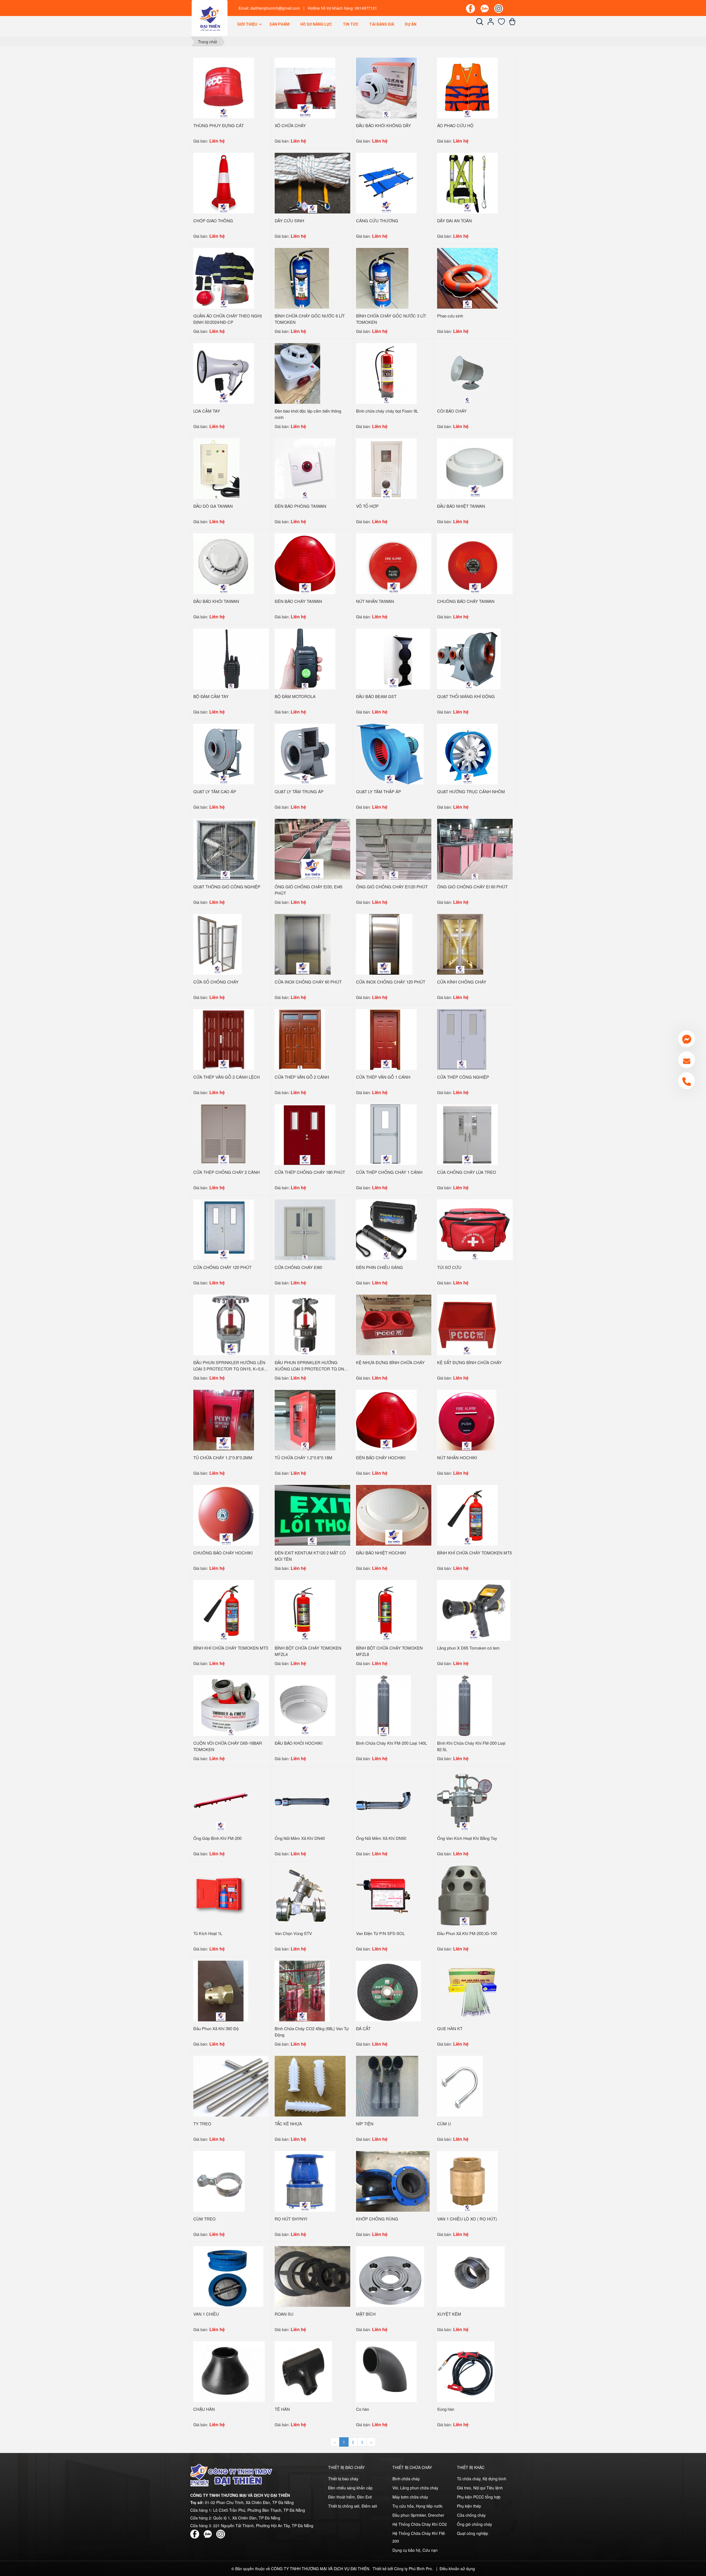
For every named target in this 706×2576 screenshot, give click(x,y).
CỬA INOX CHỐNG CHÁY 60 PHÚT (308, 982)
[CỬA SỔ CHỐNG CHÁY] (217, 944)
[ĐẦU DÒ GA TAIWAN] (216, 468)
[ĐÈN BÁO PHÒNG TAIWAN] (305, 468)
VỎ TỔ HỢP (367, 506)
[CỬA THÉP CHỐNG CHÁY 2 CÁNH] (224, 1134)
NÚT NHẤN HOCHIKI (457, 1457)
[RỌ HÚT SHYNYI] (305, 2181)
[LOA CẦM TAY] (224, 373)
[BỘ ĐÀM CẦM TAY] (231, 658)
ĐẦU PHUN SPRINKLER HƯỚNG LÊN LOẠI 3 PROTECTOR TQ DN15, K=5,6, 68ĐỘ (229, 1369)
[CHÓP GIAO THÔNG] (224, 183)
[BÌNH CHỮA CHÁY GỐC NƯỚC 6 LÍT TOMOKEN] (302, 278)
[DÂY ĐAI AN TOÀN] (467, 183)
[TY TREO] (231, 2086)
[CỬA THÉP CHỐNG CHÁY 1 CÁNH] (386, 1134)
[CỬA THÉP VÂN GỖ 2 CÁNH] (300, 1039)
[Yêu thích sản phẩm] (502, 23)
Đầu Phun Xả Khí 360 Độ (216, 2028)
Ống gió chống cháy (474, 2524)
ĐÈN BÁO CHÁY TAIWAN (298, 601)
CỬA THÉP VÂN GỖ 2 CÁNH (302, 1077)
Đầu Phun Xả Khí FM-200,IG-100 (467, 1933)
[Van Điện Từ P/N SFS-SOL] (383, 1895)
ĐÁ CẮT (363, 2028)
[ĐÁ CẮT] (388, 1990)
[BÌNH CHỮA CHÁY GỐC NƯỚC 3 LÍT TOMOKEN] (382, 278)
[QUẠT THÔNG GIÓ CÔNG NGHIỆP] (225, 849)
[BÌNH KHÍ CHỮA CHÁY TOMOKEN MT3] (224, 1610)
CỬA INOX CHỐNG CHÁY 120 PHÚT (391, 982)
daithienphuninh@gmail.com (275, 8)
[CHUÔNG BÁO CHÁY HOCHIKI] (226, 1515)
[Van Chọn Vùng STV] (302, 1895)
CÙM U (444, 2124)
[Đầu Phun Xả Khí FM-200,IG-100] (465, 1895)
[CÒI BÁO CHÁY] (467, 373)
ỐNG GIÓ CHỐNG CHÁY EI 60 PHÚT (472, 887)
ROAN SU (284, 2314)
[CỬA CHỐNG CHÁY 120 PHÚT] (224, 1229)
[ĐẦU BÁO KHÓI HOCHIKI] (305, 1705)
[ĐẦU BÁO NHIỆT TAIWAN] (475, 468)
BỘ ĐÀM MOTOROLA (295, 696)
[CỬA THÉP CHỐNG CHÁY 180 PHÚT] (305, 1134)
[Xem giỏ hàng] (512, 23)
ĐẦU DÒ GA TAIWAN (213, 506)
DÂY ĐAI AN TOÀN (454, 221)
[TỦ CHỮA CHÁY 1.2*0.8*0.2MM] (224, 1420)
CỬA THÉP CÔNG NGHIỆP (463, 1077)
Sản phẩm (280, 24)
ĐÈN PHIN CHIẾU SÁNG (379, 1267)
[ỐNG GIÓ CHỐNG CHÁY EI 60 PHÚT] (475, 849)
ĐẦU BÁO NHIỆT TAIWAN (461, 506)
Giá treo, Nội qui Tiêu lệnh (480, 2488)
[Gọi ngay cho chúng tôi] (687, 1081)
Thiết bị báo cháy (343, 2479)
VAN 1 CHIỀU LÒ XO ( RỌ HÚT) (467, 2219)
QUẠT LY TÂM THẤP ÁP (379, 791)
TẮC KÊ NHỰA (288, 2124)
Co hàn (363, 2409)
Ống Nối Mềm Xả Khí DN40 (300, 1838)
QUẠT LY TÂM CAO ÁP (215, 791)
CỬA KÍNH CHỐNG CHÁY (462, 982)
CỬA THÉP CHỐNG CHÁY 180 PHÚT (310, 1172)
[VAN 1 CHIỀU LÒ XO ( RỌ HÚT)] (467, 2181)
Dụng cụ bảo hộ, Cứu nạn (415, 2550)
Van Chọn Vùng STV (293, 1933)
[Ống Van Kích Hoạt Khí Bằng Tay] (465, 1800)
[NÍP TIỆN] (387, 2086)
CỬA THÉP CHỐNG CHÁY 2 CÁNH (227, 1172)
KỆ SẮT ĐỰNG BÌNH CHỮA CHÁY (469, 1362)
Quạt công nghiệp (473, 2533)
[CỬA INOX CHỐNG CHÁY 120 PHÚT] (384, 944)
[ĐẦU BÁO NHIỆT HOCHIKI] (394, 1515)
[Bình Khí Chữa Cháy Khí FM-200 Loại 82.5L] (465, 1705)
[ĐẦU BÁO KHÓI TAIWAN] (224, 563)
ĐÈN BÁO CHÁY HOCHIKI (381, 1457)
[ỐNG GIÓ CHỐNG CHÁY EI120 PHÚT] (394, 849)
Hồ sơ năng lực (316, 24)
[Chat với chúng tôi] (687, 1039)
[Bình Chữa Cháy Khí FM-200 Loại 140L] (383, 1705)
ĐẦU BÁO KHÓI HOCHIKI (299, 1743)
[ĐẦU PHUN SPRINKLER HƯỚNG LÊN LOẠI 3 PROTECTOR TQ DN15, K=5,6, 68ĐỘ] (231, 1324)
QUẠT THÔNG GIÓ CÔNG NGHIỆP (227, 887)
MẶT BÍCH (366, 2314)
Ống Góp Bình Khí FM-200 (217, 1838)
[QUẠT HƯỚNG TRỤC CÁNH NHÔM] (467, 753)
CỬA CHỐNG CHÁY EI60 (298, 1267)
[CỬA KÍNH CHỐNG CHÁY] (460, 944)
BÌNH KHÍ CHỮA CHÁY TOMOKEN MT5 (474, 1553)
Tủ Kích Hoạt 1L (208, 1933)
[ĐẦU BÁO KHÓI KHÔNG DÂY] (386, 87)
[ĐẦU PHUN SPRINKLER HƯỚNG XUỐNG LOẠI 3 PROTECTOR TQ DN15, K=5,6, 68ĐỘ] (305, 1324)
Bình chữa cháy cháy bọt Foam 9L (387, 411)
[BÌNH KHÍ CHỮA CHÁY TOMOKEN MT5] (467, 1515)
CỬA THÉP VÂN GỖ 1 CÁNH (383, 1077)
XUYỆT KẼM (449, 2314)
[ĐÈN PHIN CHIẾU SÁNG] (386, 1229)
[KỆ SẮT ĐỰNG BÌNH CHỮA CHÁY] (467, 1324)
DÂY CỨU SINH (289, 221)
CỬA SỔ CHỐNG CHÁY (216, 982)
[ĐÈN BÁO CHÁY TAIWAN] (305, 563)
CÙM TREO (204, 2219)
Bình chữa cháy (406, 2479)
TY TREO (202, 2124)
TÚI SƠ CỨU (449, 1267)
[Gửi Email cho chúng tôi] (687, 1060)
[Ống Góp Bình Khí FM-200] (221, 1800)
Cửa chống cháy (471, 2515)
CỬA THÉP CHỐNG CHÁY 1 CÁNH (389, 1172)
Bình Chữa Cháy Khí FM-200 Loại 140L (391, 1743)
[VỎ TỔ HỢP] (386, 468)
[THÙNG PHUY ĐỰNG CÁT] (224, 87)
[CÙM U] (460, 2086)
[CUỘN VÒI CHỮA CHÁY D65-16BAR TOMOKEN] (231, 1705)
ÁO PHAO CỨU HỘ (455, 125)
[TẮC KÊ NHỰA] (310, 2086)
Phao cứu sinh (450, 316)
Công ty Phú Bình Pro (413, 2569)
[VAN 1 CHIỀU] (228, 2276)
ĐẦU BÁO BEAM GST (376, 696)
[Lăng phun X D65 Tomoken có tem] (474, 1610)
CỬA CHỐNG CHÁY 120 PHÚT (222, 1267)
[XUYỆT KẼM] (471, 2276)
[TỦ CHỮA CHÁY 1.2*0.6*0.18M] (305, 1420)
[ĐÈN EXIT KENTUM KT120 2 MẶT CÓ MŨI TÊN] (312, 1515)
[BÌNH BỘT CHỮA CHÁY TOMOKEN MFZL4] (305, 1610)
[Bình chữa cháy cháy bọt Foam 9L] (386, 373)
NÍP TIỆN (365, 2124)
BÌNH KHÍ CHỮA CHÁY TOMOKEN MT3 (231, 1648)
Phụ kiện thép (469, 2506)
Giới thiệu (248, 24)
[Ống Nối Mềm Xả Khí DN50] (383, 1800)
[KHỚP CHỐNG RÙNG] (393, 2181)
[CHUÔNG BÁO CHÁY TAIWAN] (475, 563)
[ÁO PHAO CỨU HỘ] (467, 87)
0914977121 (366, 8)
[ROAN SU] (312, 2276)
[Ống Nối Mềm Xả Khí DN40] (302, 1800)
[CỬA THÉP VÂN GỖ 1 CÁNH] (386, 1039)
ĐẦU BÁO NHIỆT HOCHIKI (381, 1553)
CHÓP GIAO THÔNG (213, 221)
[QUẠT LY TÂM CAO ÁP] (224, 753)
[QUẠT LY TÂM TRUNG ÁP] (305, 753)
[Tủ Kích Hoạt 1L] (221, 1895)
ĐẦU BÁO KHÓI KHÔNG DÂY (383, 125)
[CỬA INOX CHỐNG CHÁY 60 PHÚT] (303, 944)
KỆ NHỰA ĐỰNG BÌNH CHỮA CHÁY (390, 1362)
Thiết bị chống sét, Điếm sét (353, 2506)
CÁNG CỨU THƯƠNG (377, 221)
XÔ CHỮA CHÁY (290, 125)
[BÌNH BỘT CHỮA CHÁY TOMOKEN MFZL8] (386, 1610)
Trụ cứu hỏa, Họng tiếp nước (418, 2506)
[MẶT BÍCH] (390, 2276)
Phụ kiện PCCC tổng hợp (479, 2497)
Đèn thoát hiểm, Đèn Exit (350, 2497)
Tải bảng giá (382, 24)
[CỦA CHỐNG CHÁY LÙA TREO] (467, 1134)
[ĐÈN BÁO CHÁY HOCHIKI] (386, 1420)
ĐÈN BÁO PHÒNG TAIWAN (300, 506)
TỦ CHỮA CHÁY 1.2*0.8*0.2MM (223, 1457)
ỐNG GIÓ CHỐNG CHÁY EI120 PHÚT (392, 887)
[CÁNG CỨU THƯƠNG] (386, 183)
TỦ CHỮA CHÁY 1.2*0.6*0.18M (303, 1457)
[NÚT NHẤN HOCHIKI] (467, 1420)
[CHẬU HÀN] (229, 2371)
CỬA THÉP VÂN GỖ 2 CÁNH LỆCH (227, 1077)
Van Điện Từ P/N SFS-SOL (380, 1933)
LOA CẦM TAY (207, 411)
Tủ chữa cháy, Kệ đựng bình (482, 2479)
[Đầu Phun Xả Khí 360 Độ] (221, 1990)
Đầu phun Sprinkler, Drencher (418, 2515)
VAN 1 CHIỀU (206, 2314)
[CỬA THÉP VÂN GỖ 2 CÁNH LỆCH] (224, 1039)
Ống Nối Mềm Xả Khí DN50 (381, 1838)
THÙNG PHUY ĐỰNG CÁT (219, 125)
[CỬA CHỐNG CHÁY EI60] (305, 1229)
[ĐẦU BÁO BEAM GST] (393, 658)
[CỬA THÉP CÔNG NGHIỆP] (462, 1039)
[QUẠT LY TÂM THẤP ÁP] (390, 753)
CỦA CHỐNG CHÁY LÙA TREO (467, 1172)
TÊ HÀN (282, 2409)
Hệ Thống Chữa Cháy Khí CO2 (420, 2524)
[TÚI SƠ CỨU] (475, 1229)
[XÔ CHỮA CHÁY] (305, 87)
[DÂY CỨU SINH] (312, 183)
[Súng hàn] (466, 2371)
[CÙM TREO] (219, 2181)
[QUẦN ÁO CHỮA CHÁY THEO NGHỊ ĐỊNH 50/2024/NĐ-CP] (224, 278)
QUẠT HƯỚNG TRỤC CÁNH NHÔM (471, 791)
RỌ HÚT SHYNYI (291, 2219)
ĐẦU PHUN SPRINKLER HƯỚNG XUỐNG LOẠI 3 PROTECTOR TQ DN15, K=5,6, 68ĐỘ (312, 1369)
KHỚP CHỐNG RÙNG (377, 2219)
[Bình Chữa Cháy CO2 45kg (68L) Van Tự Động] (302, 1990)
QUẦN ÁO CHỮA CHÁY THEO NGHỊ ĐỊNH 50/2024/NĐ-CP (228, 319)
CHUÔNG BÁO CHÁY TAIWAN (466, 601)
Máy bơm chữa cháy (410, 2497)
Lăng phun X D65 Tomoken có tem (468, 1648)
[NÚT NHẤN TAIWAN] (394, 563)
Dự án (411, 24)
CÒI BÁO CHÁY (452, 411)
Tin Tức (351, 24)
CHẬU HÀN (204, 2409)
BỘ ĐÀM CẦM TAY (211, 696)
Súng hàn (446, 2409)
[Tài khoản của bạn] (491, 23)
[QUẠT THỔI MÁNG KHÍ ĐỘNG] (469, 658)
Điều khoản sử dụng (457, 2569)
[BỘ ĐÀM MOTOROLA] (305, 658)
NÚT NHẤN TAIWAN (375, 601)
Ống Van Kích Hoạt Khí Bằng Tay (467, 1838)
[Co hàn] (386, 2371)
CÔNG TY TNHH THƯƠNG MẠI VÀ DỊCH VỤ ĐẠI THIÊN (320, 2569)
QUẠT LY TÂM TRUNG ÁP (299, 791)
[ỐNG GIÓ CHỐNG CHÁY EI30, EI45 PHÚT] (312, 849)
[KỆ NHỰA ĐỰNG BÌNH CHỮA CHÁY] (394, 1324)
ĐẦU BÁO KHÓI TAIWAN (216, 601)
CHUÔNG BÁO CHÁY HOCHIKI (223, 1553)
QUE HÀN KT (450, 2028)
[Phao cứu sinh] (467, 278)
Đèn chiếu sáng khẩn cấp (350, 2488)
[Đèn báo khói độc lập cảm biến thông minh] (297, 373)
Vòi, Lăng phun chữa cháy (415, 2488)
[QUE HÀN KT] (472, 1990)
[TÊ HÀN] (303, 2371)
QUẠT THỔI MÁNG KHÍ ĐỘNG (466, 696)
